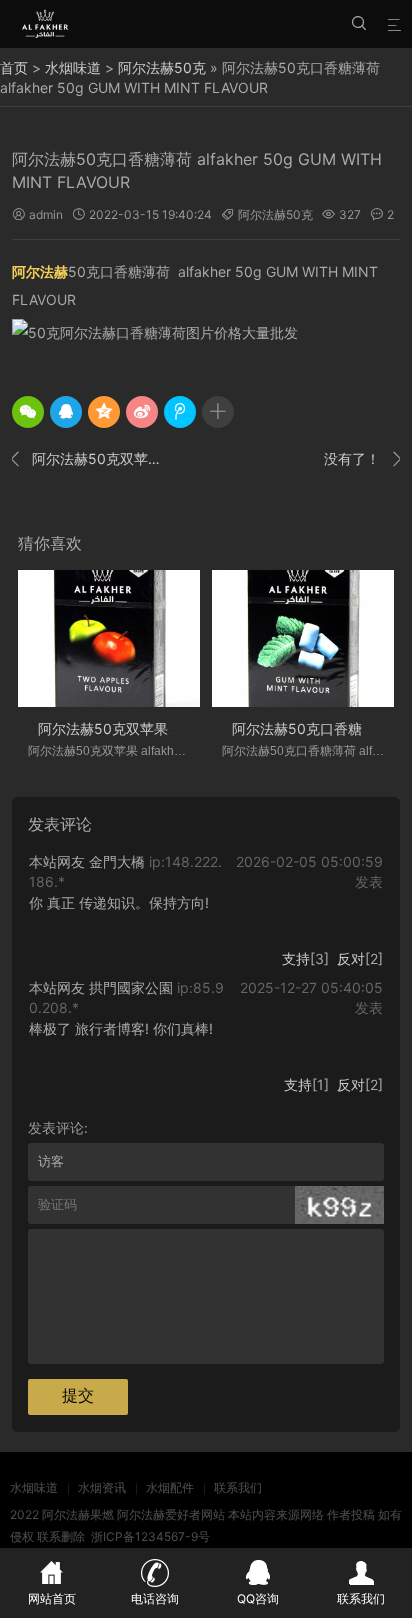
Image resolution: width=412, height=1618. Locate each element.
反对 (351, 958)
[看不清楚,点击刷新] (339, 1205)
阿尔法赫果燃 (78, 1514)
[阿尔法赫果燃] (46, 24)
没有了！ (362, 458)
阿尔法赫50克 (162, 67)
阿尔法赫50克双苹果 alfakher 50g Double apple (89, 458)
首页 (14, 67)
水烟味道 (73, 67)
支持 (296, 958)
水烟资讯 (102, 1487)
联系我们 (238, 1487)
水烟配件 (170, 1487)
